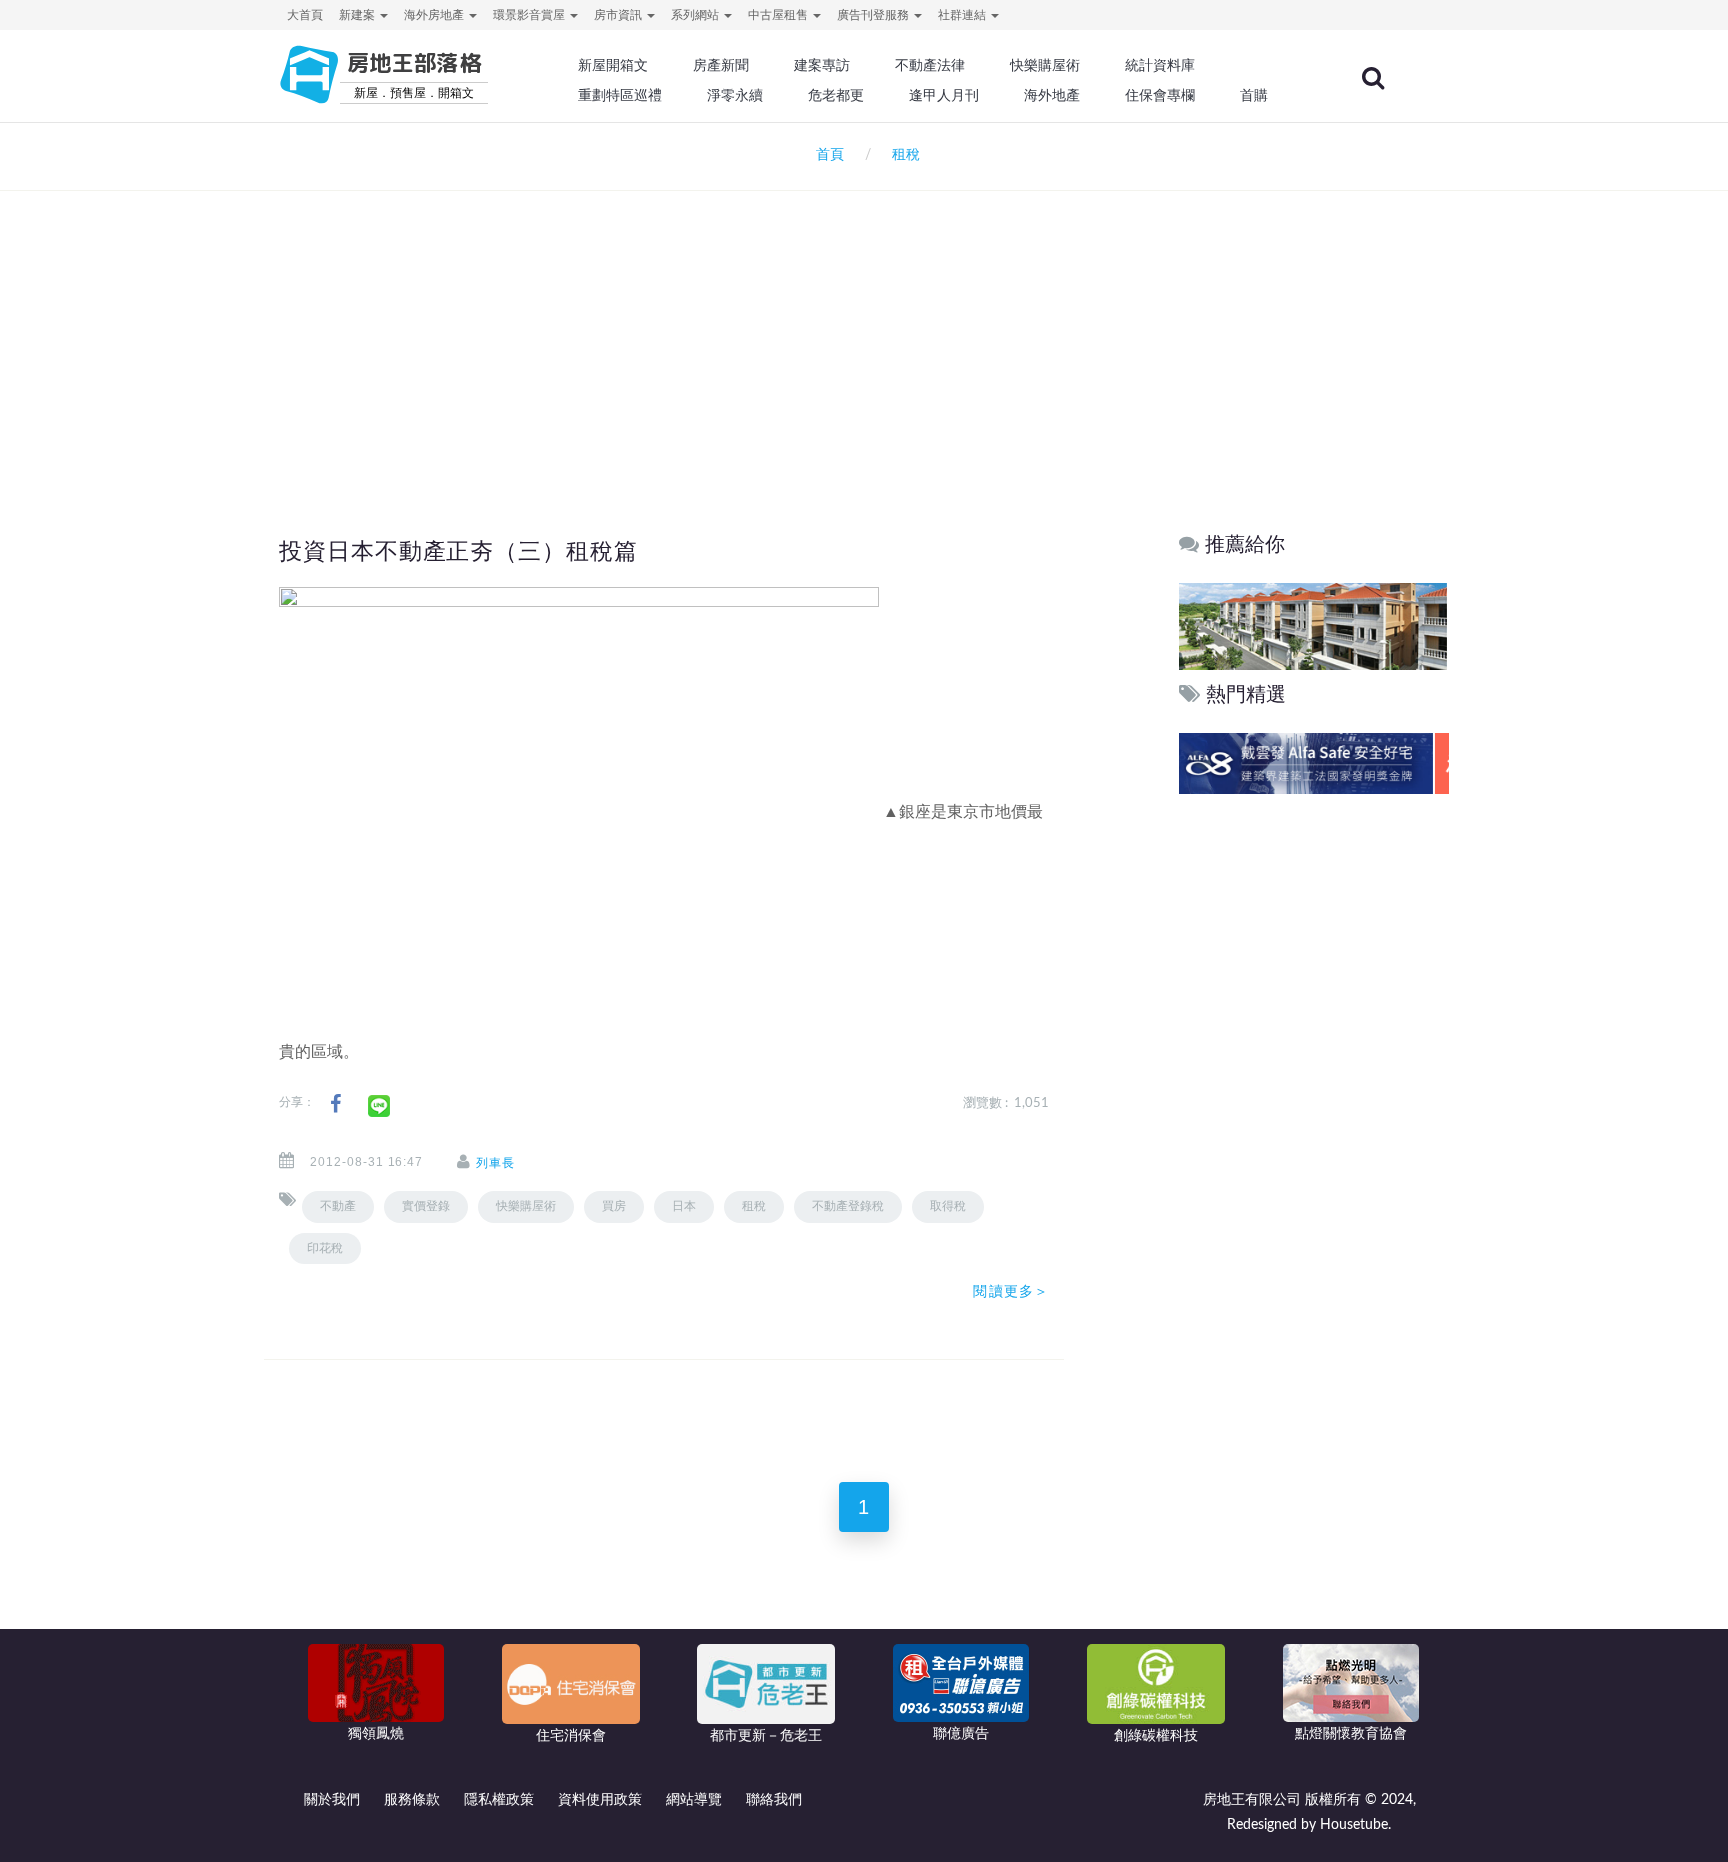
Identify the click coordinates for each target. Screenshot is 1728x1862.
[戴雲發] (1313, 763)
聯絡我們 (774, 1800)
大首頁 (305, 15)
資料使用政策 (600, 1800)
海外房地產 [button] (435, 15)
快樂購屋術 (1045, 65)
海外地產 (1052, 95)
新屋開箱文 (613, 65)
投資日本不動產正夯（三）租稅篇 (458, 551)
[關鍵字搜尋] (1373, 78)
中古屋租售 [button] (779, 15)
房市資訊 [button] (619, 15)
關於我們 (332, 1800)
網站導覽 (694, 1800)
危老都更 (836, 95)
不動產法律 (930, 65)
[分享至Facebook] (335, 1104)
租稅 (754, 1206)
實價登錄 (426, 1206)
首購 (1254, 95)
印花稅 (325, 1248)
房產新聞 (721, 65)
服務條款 (412, 1800)
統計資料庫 (1160, 65)
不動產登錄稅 (848, 1206)
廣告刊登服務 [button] (874, 15)
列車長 (495, 1163)
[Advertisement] (864, 326)
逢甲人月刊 (944, 95)
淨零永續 (735, 95)
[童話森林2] (1313, 625)
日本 (684, 1206)
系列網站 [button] (696, 15)
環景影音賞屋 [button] (530, 15)
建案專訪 (822, 65)
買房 (614, 1206)
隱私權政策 (499, 1800)
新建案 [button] (358, 15)
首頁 (826, 155)
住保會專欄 (1160, 95)
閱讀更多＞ (1011, 1291)
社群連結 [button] (963, 15)
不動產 (338, 1206)
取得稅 (948, 1206)
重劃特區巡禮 (620, 95)
